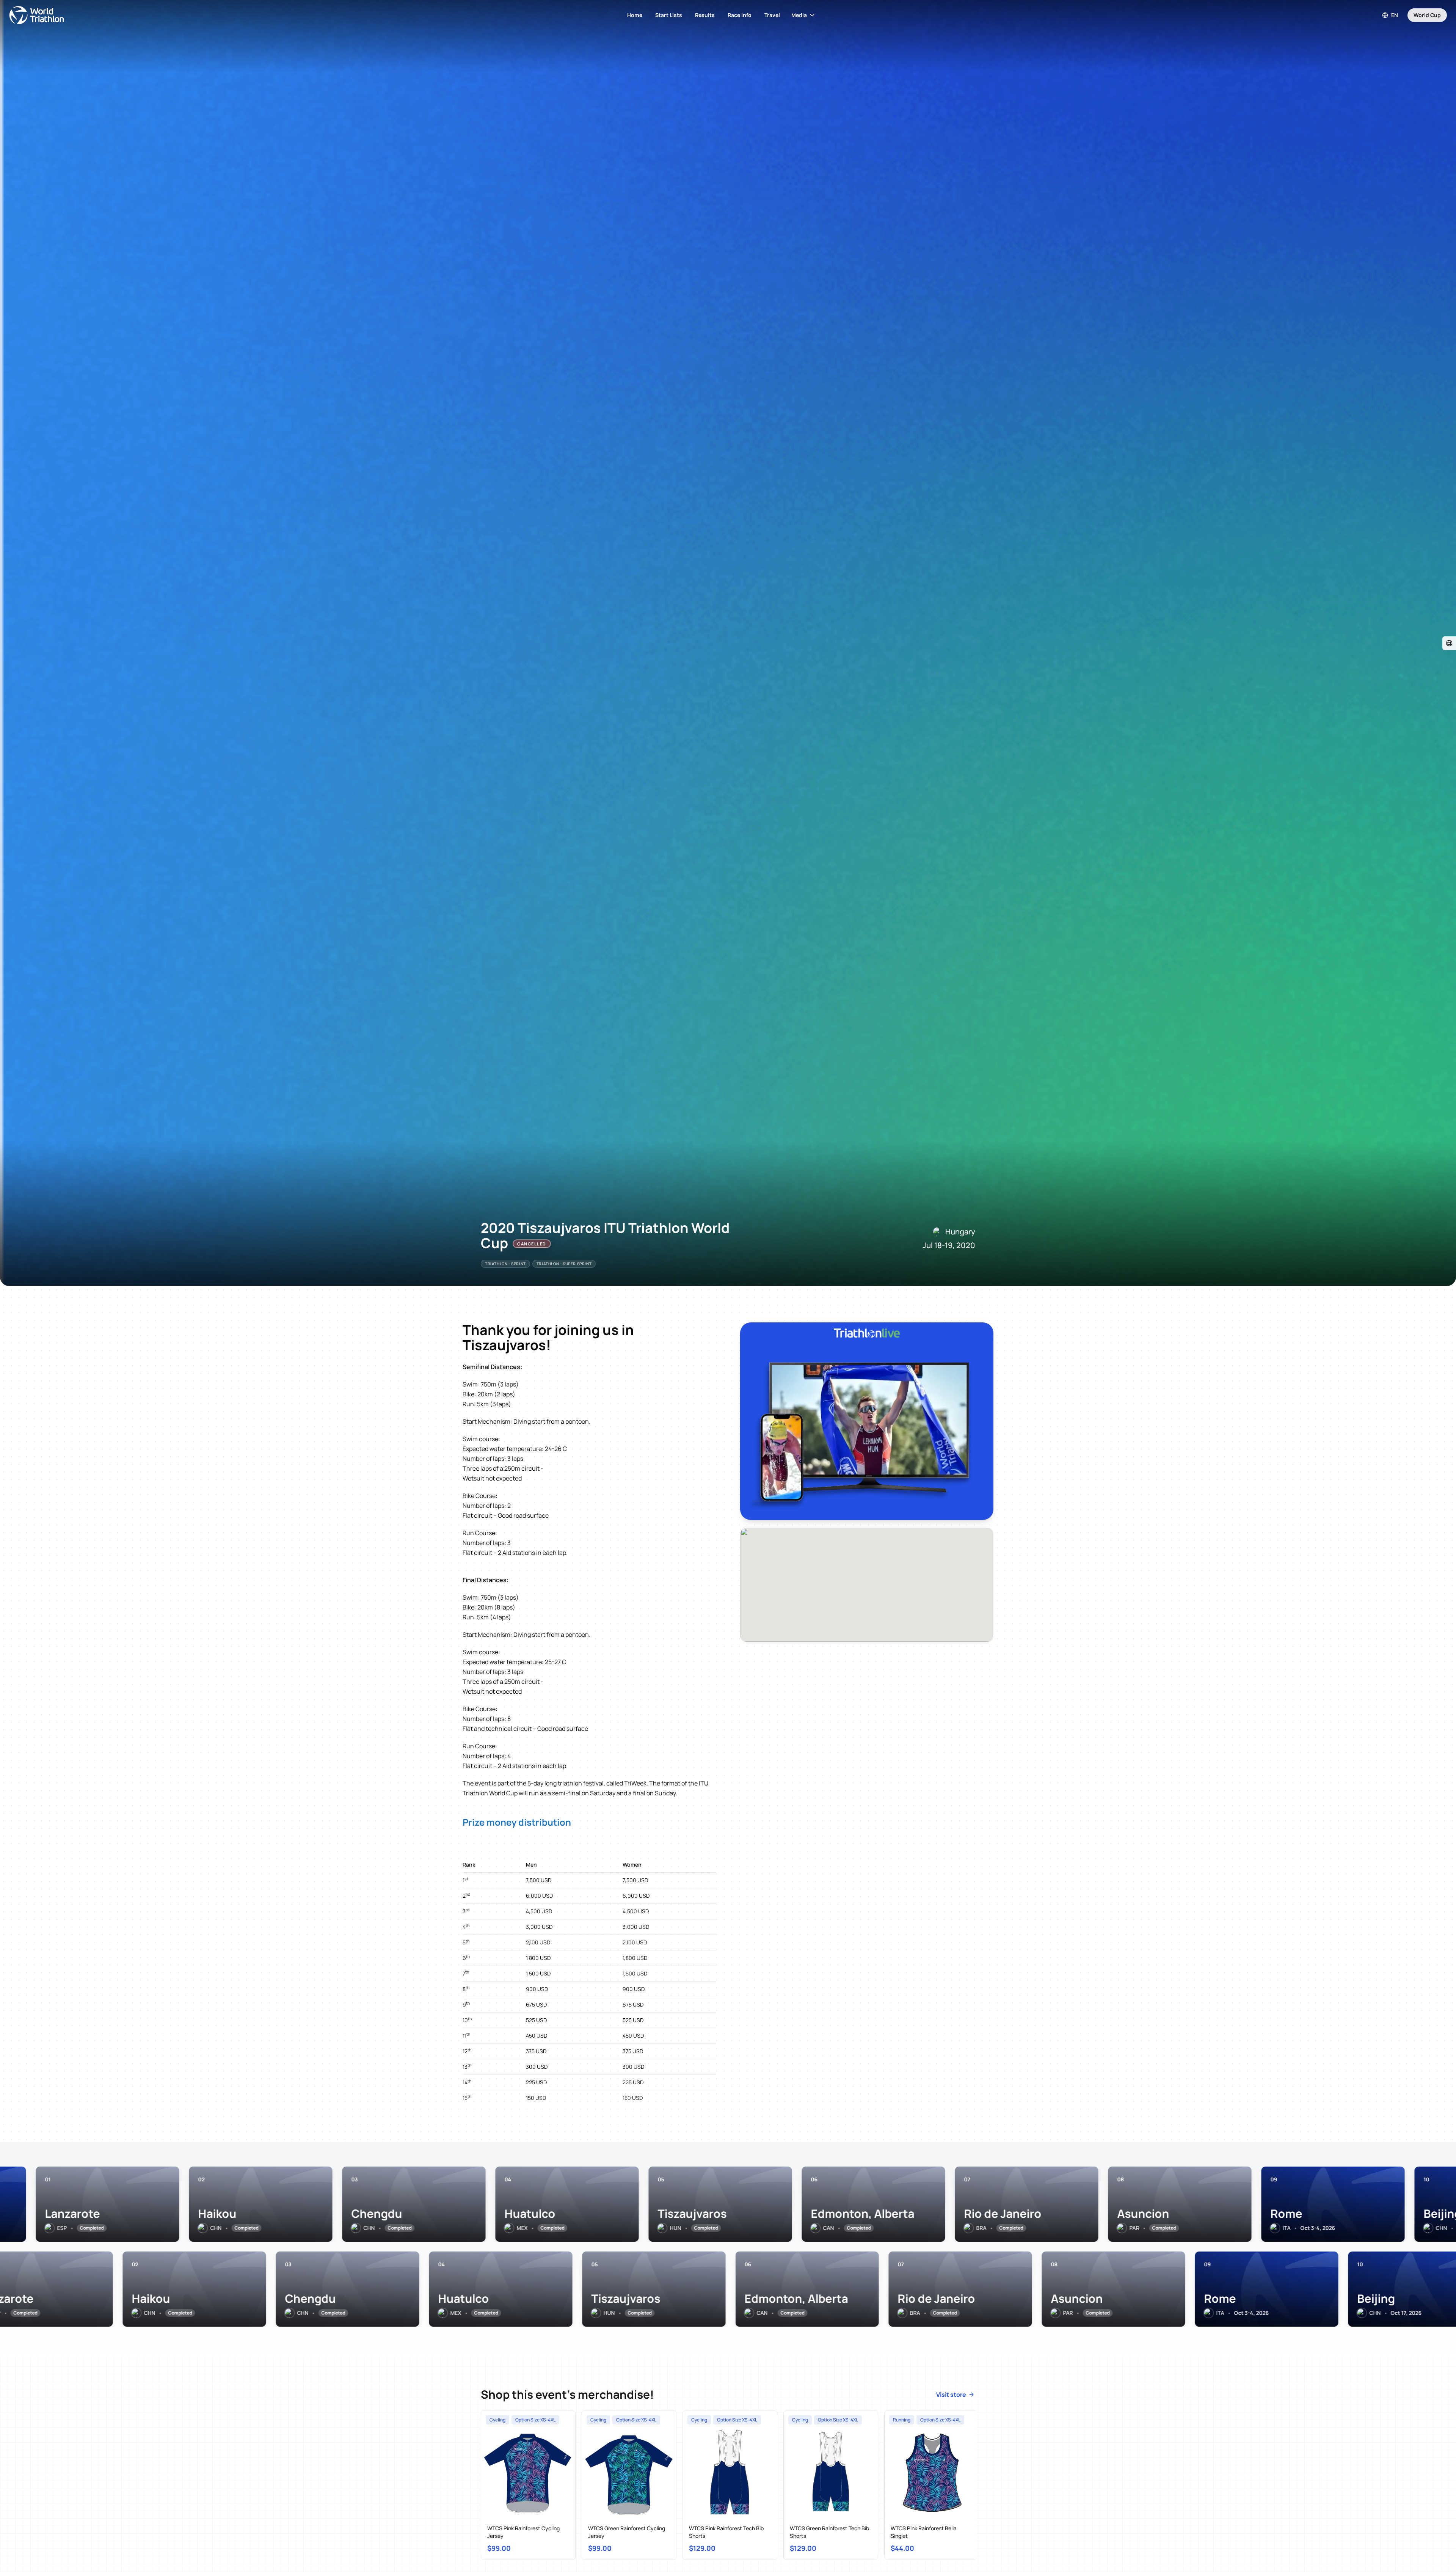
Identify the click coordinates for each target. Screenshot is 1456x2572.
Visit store (951, 2395)
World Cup (1427, 15)
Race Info (740, 15)
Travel (772, 15)
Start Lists (669, 15)
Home (635, 15)
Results (705, 15)
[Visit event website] (1449, 643)
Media (799, 15)
